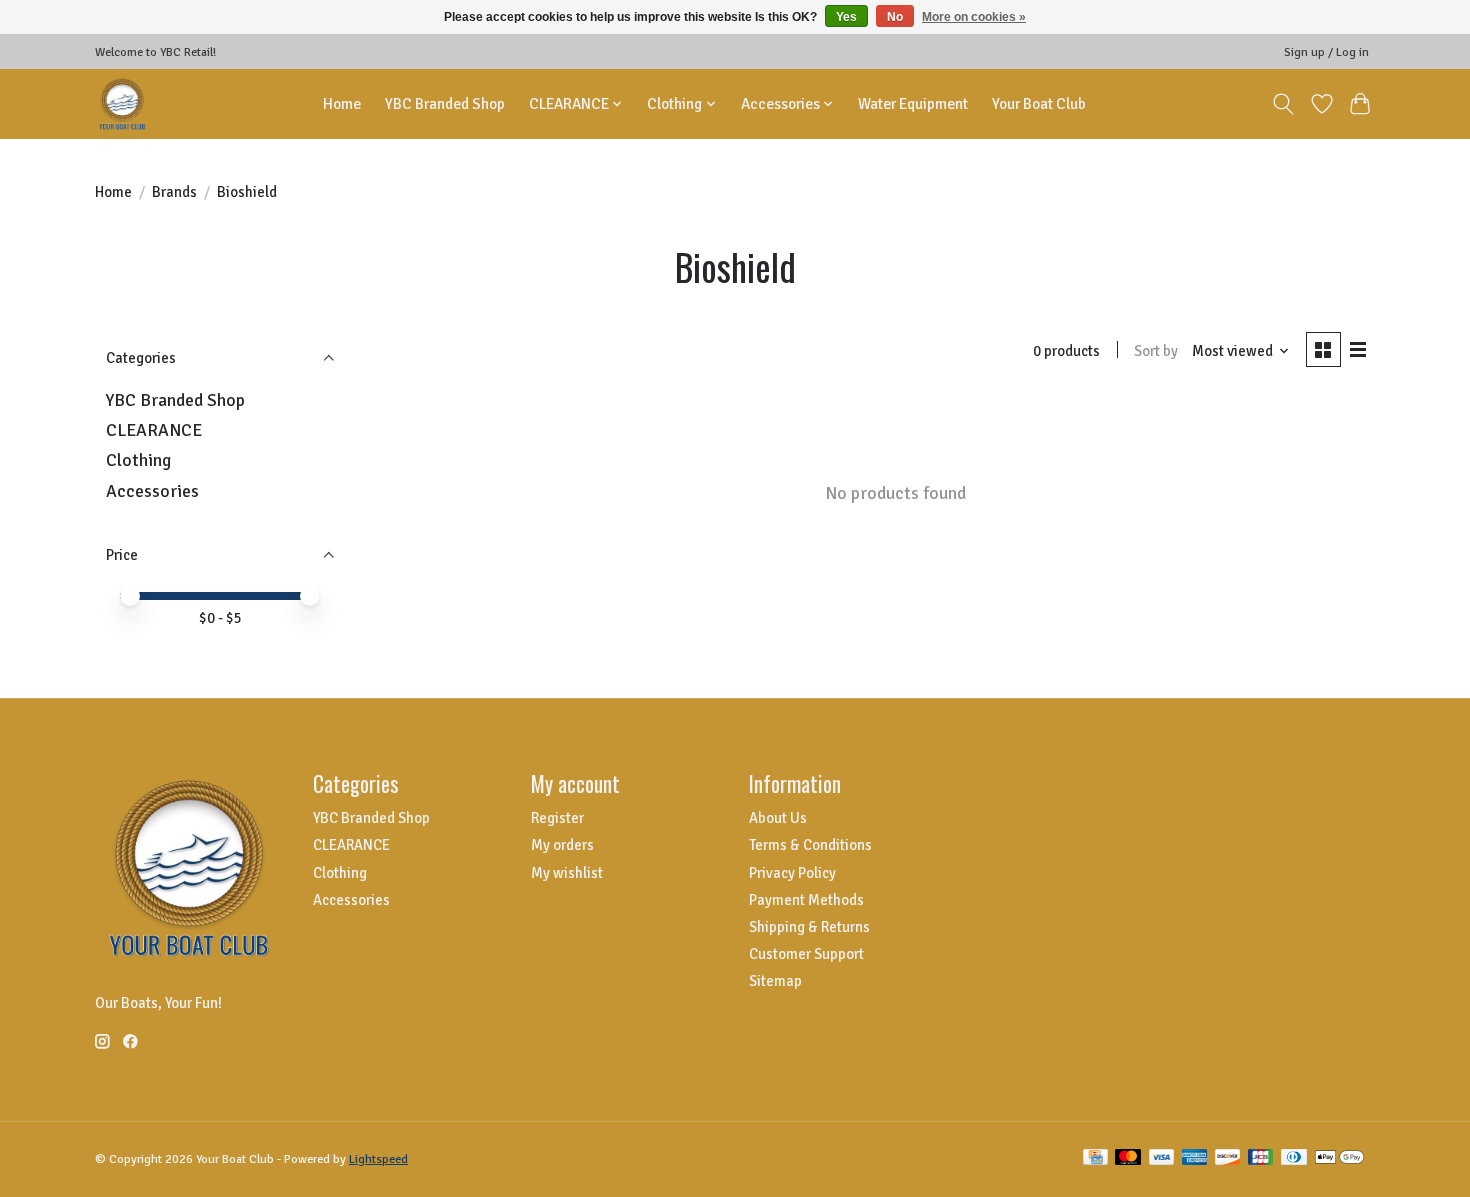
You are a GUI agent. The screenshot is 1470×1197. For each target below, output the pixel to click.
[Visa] (1162, 1159)
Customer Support (806, 954)
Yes (846, 17)
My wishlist (567, 873)
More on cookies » (974, 17)
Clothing (138, 460)
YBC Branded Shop (445, 104)
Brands (174, 192)
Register (557, 818)
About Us (778, 818)
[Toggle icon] (1283, 104)
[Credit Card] (1095, 1159)
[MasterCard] (1128, 1159)
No (895, 17)
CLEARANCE (154, 430)
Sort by (1156, 351)
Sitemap (775, 981)
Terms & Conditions (810, 845)
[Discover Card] (1228, 1159)
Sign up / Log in (1326, 52)
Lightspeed (378, 1159)
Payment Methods (806, 900)
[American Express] (1195, 1159)
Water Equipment (913, 104)
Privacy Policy (792, 873)
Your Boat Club (1039, 104)
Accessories (152, 491)
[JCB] (1261, 1159)
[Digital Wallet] (1339, 1159)
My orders (562, 845)
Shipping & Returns (809, 927)
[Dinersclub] (1294, 1159)
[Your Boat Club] (122, 103)
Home (342, 104)
